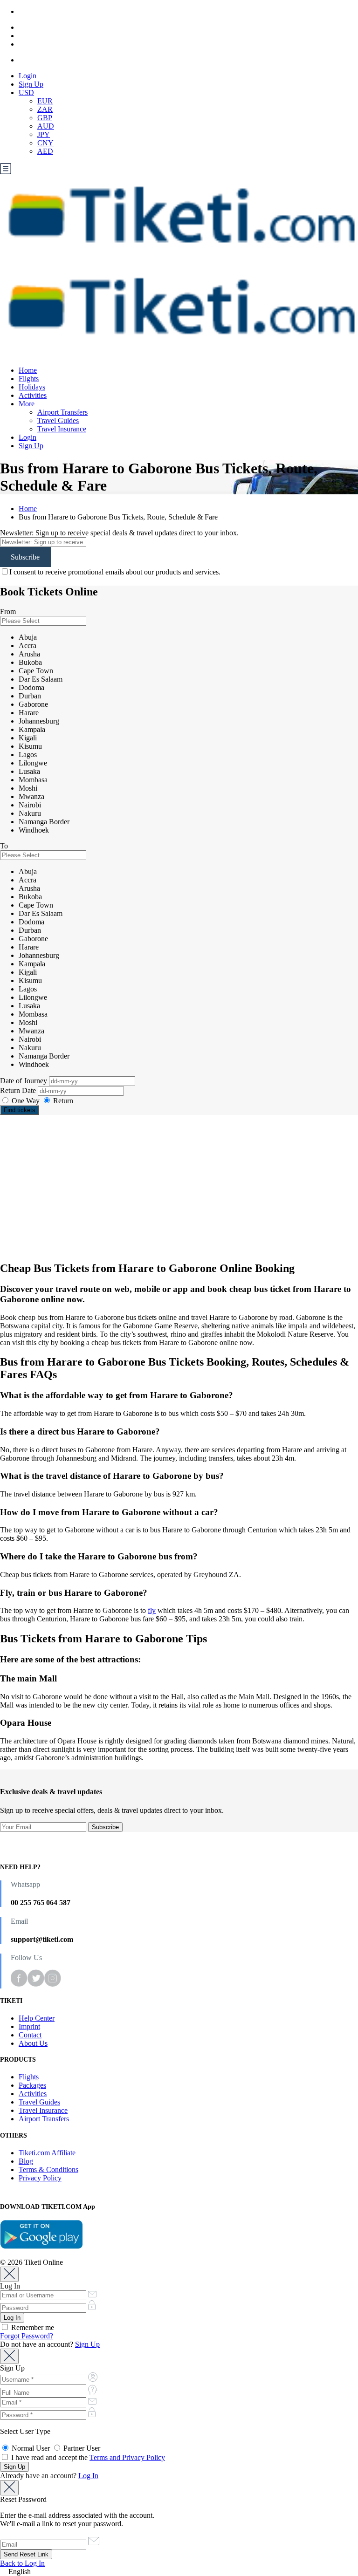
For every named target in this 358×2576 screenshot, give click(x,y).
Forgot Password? (27, 2336)
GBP (45, 118)
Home (28, 370)
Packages (32, 2085)
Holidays (32, 387)
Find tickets (20, 1110)
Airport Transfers (62, 412)
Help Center (37, 2018)
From (8, 612)
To (4, 846)
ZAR (45, 109)
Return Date (19, 1090)
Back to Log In (22, 2563)
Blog (26, 2161)
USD (26, 92)
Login (28, 76)
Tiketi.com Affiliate (47, 2153)
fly (152, 1610)
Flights (29, 379)
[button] (179, 2572)
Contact (30, 2035)
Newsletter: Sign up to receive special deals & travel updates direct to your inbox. (119, 533)
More (27, 404)
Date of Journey (24, 1081)
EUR (45, 101)
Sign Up (31, 84)
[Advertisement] (179, 1188)
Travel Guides (58, 420)
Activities (33, 395)
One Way (26, 1101)
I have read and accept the (87, 2457)
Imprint (29, 2026)
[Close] (9, 2274)
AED (45, 151)
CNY (45, 143)
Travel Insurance (62, 429)
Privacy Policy (40, 2178)
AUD (46, 126)
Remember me (32, 2327)
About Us (33, 2043)
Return (62, 1101)
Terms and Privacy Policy (127, 2457)
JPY (44, 134)
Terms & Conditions (48, 2169)
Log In (88, 2476)
